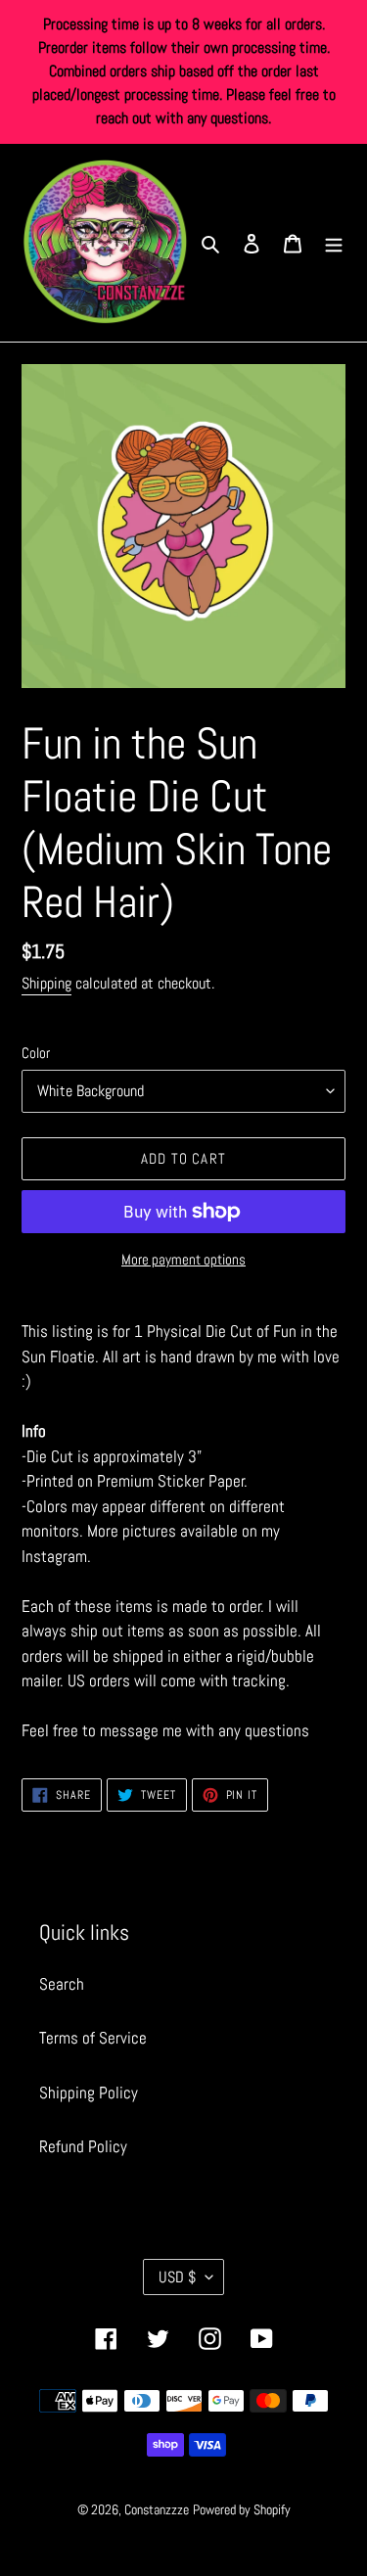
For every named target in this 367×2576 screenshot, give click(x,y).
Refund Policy (83, 2146)
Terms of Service (93, 2038)
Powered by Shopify (242, 2509)
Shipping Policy (89, 2093)
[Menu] (334, 243)
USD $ (177, 2277)
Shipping (46, 983)
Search (62, 1984)
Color (36, 1053)
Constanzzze (157, 2509)
